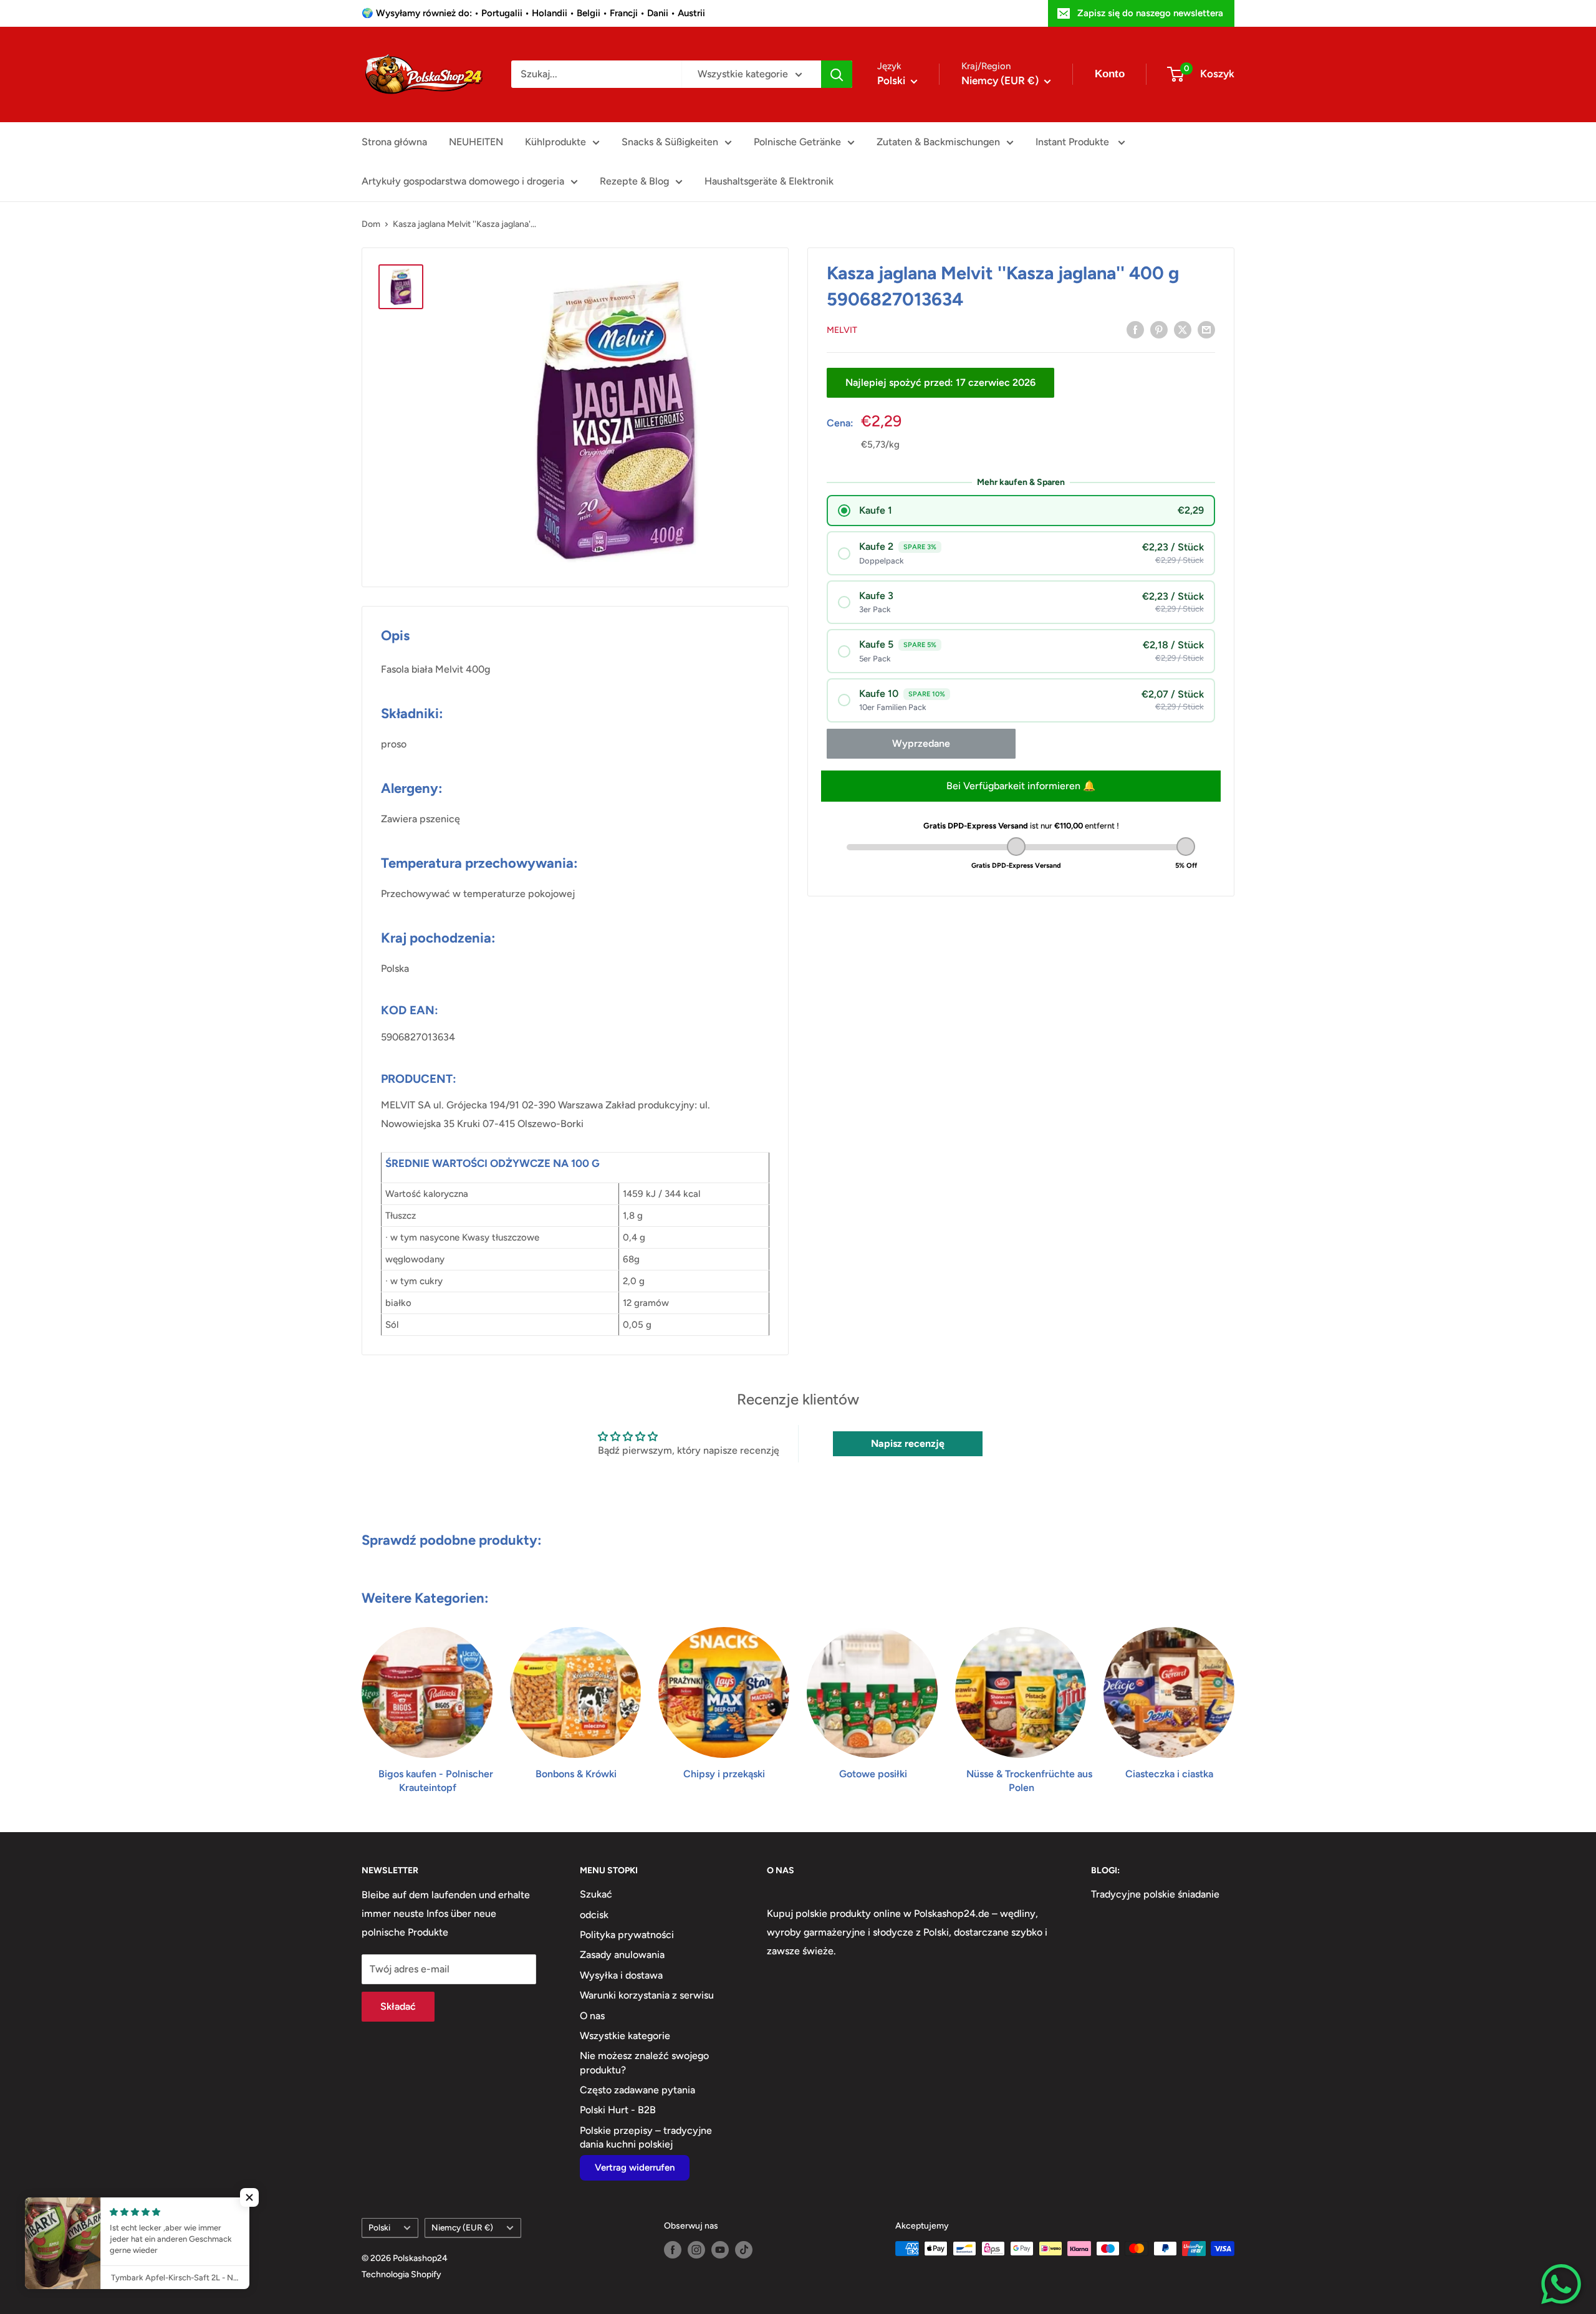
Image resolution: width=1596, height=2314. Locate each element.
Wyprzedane (921, 743)
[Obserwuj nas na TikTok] (744, 2250)
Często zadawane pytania (637, 2090)
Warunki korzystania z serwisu (647, 1995)
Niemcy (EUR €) (462, 2227)
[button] (249, 2197)
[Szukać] (837, 74)
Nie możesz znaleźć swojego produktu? (644, 2062)
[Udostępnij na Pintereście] (1159, 329)
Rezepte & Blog (634, 181)
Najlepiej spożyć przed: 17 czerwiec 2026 (940, 382)
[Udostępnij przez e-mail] (1206, 329)
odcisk (594, 1915)
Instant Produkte (1074, 142)
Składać (398, 2006)
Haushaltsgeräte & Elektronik (769, 181)
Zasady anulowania (622, 1955)
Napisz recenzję (908, 1443)
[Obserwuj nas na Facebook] (673, 2250)
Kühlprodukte (555, 142)
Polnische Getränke (797, 142)
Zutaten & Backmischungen (938, 142)
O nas (592, 2016)
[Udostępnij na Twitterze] (1183, 329)
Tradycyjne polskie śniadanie (1155, 1894)
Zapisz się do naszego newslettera (1150, 13)
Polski (379, 2227)
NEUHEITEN (476, 142)
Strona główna (394, 142)
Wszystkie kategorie (625, 2036)
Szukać (596, 1894)
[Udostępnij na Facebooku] (1135, 329)
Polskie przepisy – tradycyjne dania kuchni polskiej (646, 2137)
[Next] (1234, 1698)
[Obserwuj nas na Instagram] (696, 2250)
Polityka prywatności (627, 1935)
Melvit (842, 329)
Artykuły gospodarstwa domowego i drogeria (463, 181)
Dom (371, 224)
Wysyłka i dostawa (621, 1975)
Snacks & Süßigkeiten (670, 142)
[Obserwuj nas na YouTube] (720, 2250)
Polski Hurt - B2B (618, 2110)
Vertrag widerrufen (635, 2168)
